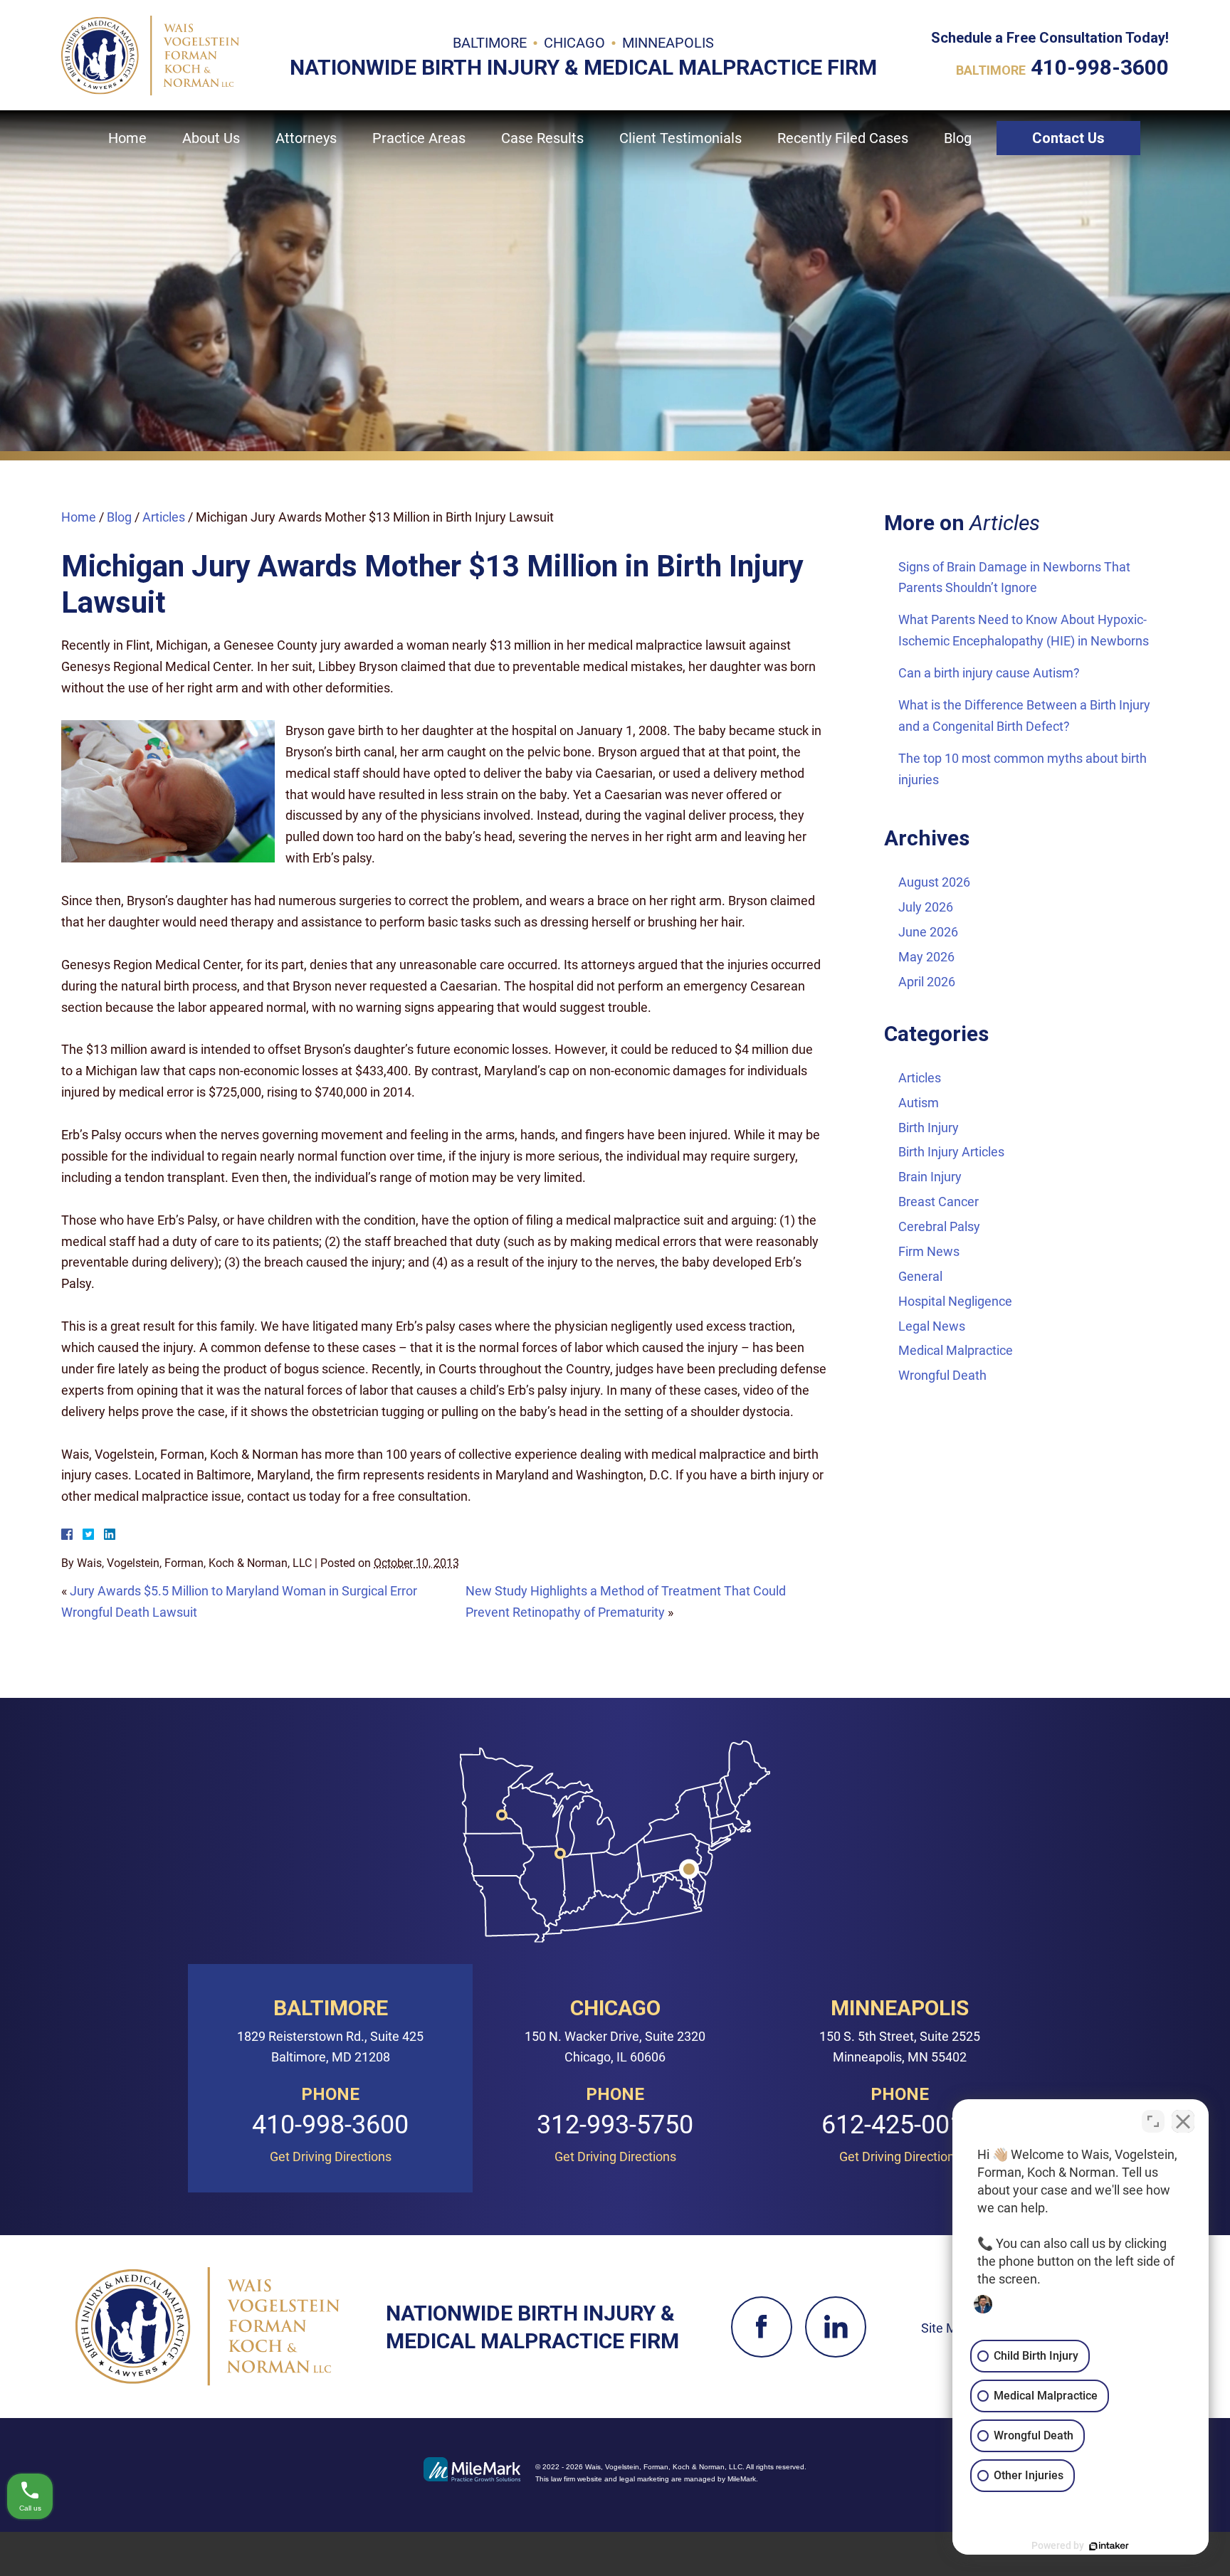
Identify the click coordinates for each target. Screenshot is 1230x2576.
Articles (165, 517)
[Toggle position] (1153, 2121)
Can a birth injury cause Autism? (989, 673)
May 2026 (926, 957)
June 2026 (928, 932)
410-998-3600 (1100, 67)
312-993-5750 (615, 2126)
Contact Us (1068, 138)
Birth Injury (929, 1128)
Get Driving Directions (331, 2157)
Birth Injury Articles (951, 1152)
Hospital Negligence (955, 1301)
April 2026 (927, 982)
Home (127, 138)
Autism (919, 1103)
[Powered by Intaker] (1109, 2546)
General (920, 1276)
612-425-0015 (900, 2126)
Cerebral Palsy (939, 1226)
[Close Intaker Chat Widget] (1183, 2121)
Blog (958, 138)
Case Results (542, 138)
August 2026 (934, 882)
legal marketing (644, 2479)
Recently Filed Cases (843, 138)
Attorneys (306, 138)
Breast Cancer (939, 1202)
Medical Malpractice (956, 1350)
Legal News (932, 1326)
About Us (211, 138)
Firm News (929, 1251)
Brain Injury (930, 1177)
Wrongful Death (942, 1375)
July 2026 (926, 907)
